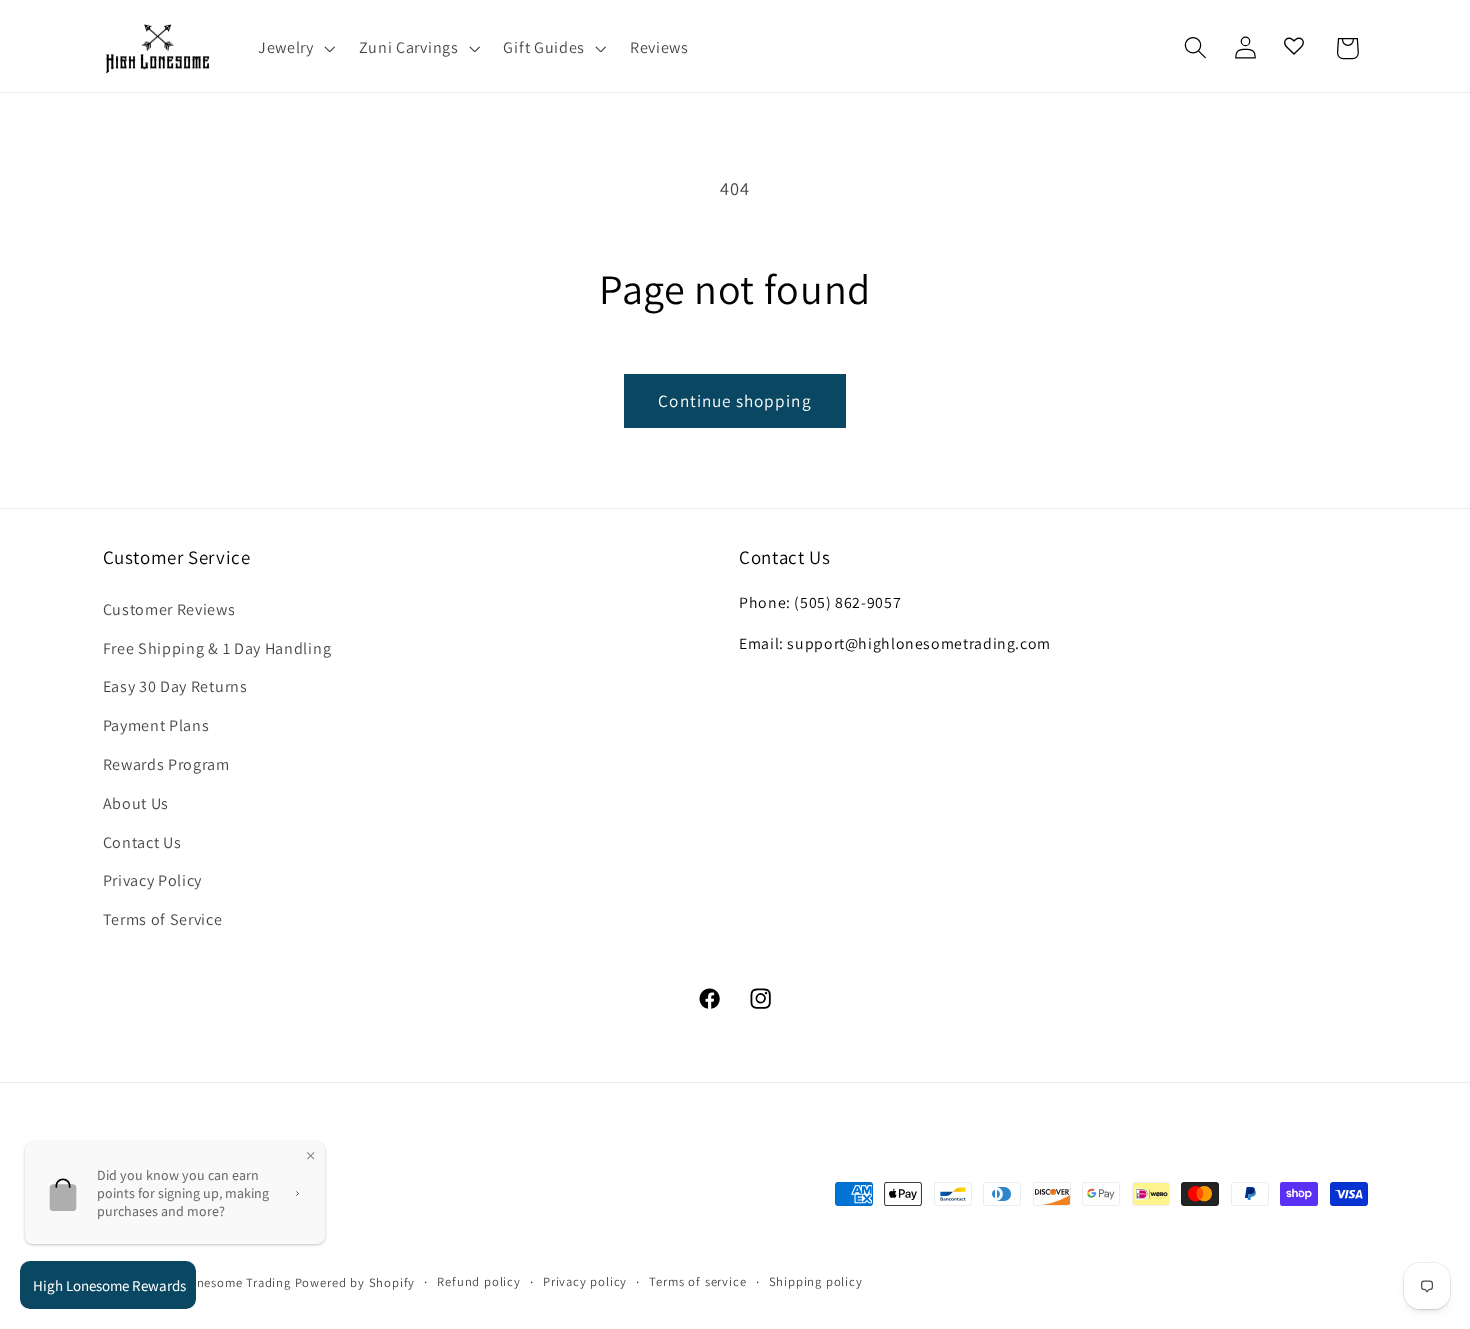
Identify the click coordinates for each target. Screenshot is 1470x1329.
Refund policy (478, 1281)
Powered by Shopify (355, 1282)
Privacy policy (585, 1281)
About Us (136, 803)
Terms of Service (163, 919)
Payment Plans (156, 725)
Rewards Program (166, 764)
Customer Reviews (169, 609)
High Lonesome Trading (221, 1282)
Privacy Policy (153, 880)
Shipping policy (816, 1281)
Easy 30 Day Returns (175, 686)
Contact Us (142, 842)
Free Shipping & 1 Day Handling (217, 648)
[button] (294, 48)
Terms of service (697, 1281)
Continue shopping (735, 400)
